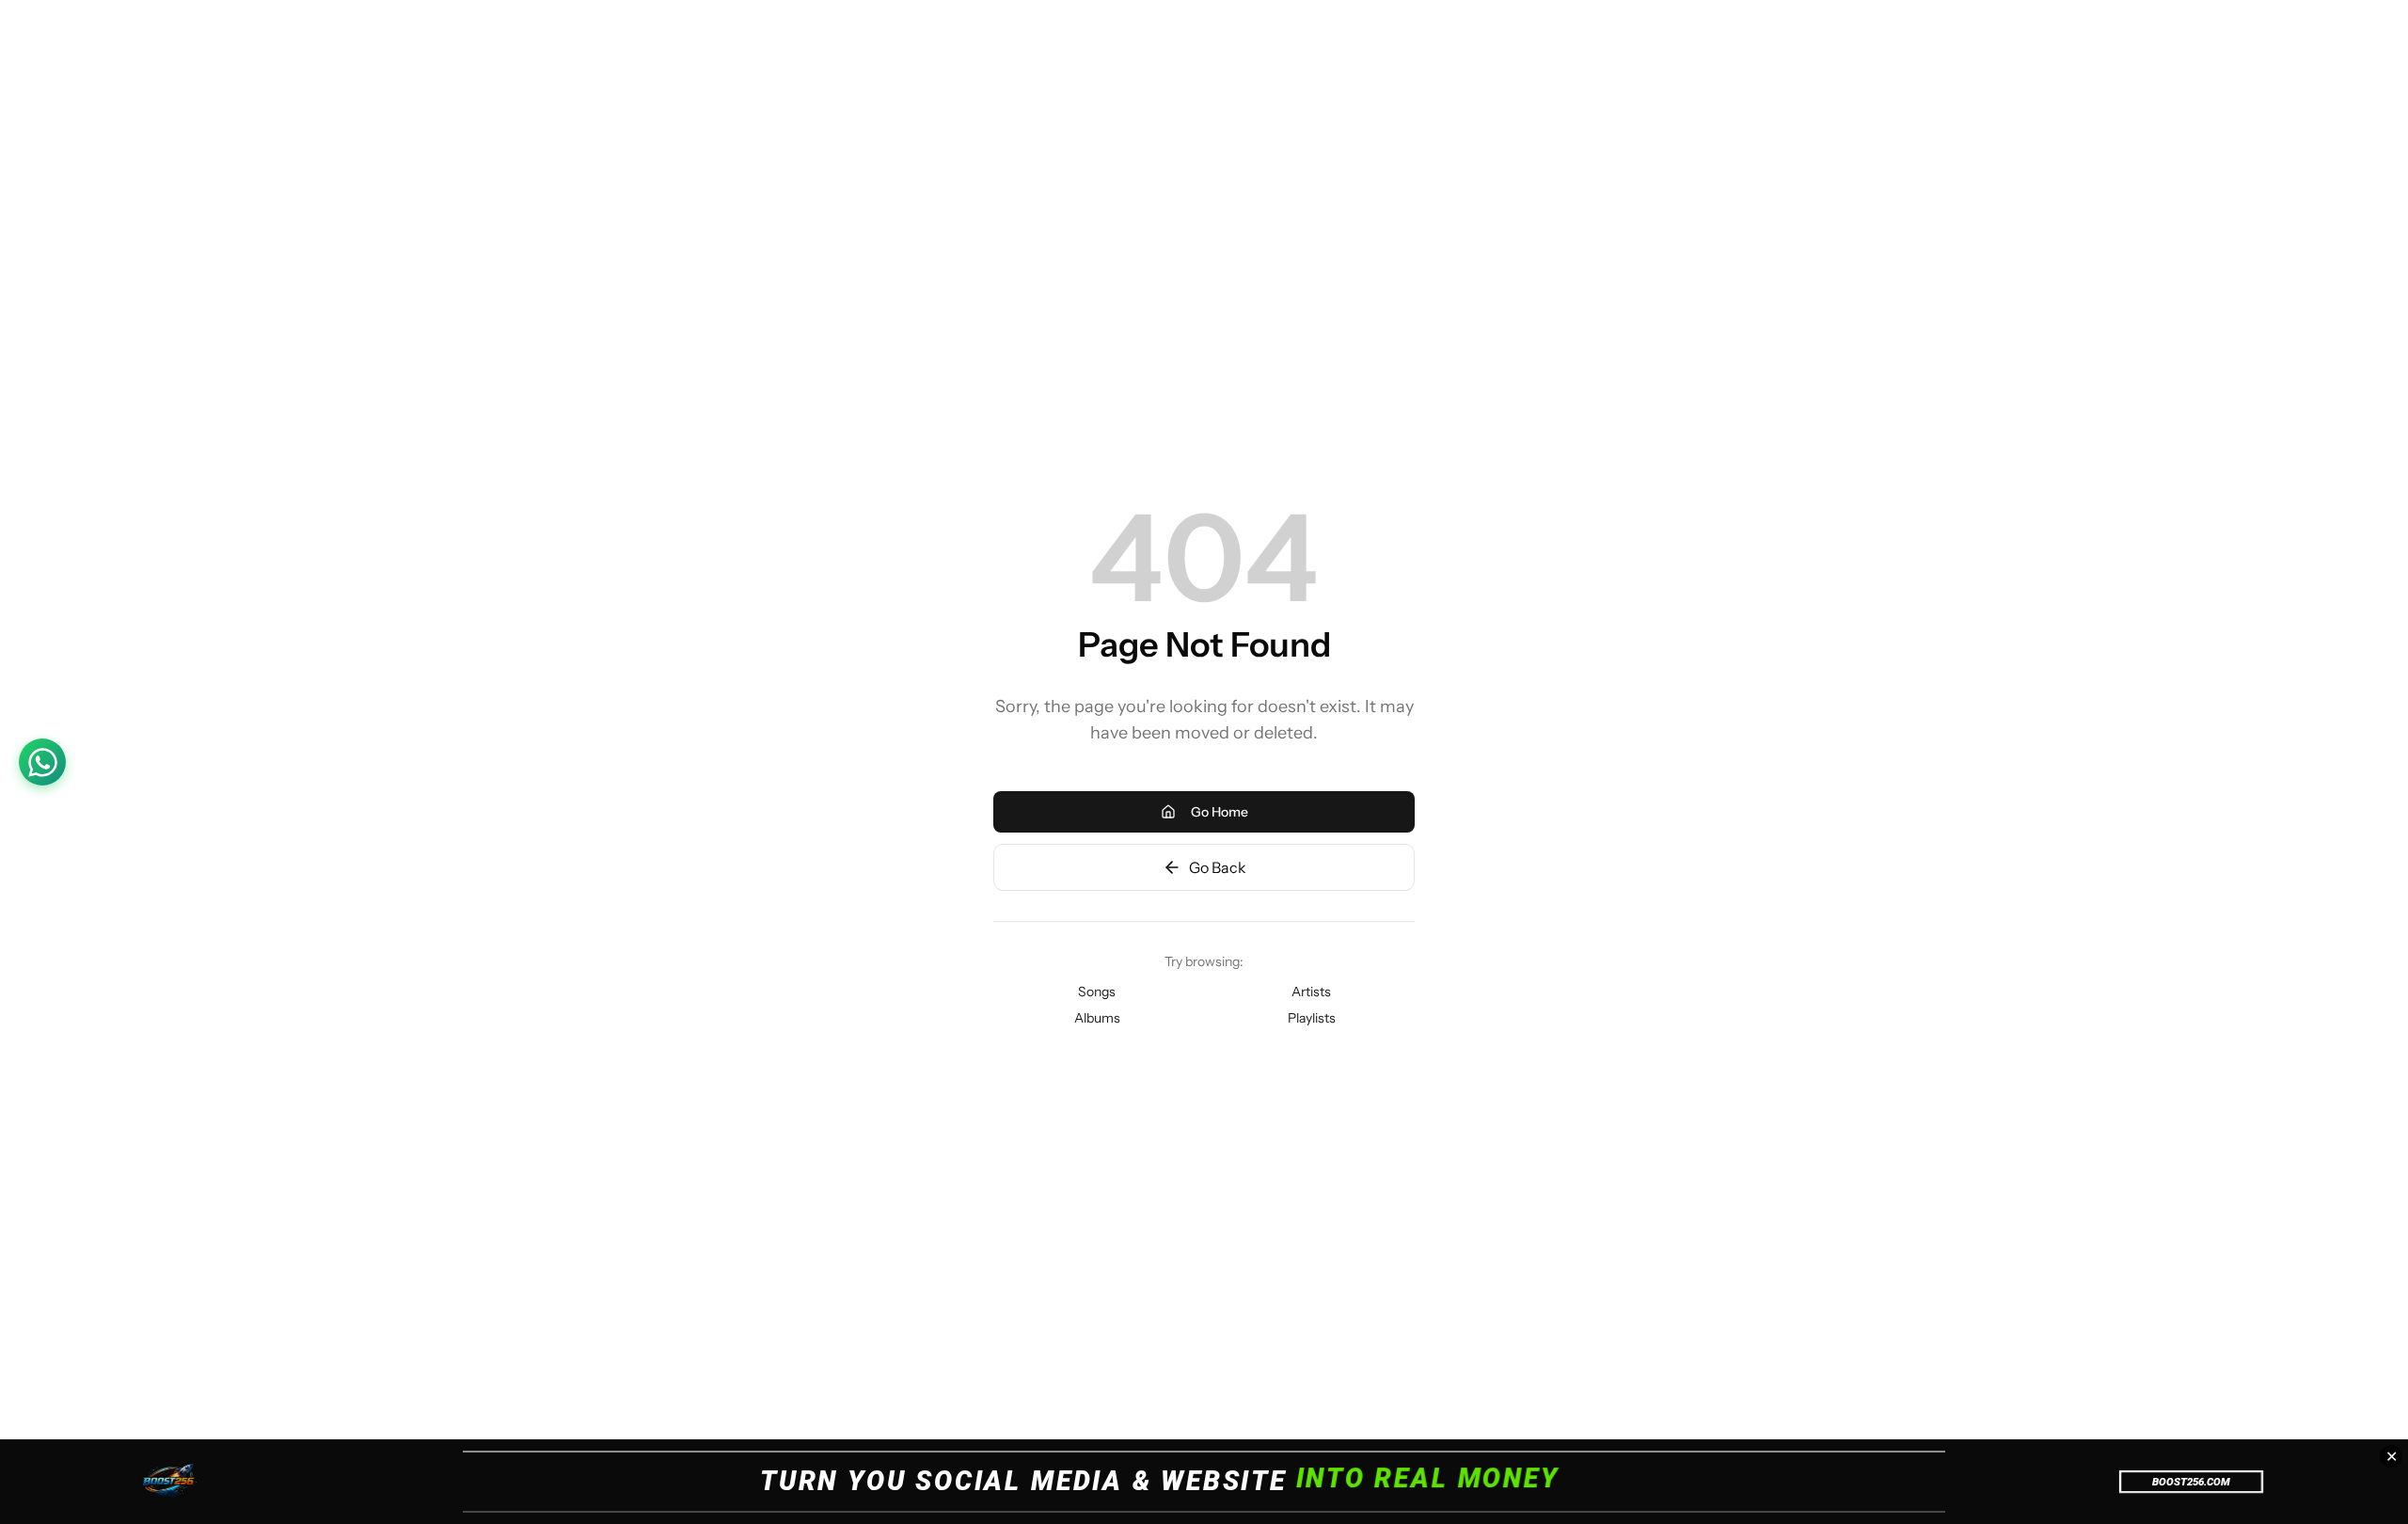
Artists (1311, 992)
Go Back (1218, 867)
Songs (1097, 992)
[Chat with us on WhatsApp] (42, 762)
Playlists (1312, 1018)
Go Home (1220, 812)
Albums (1097, 1018)
